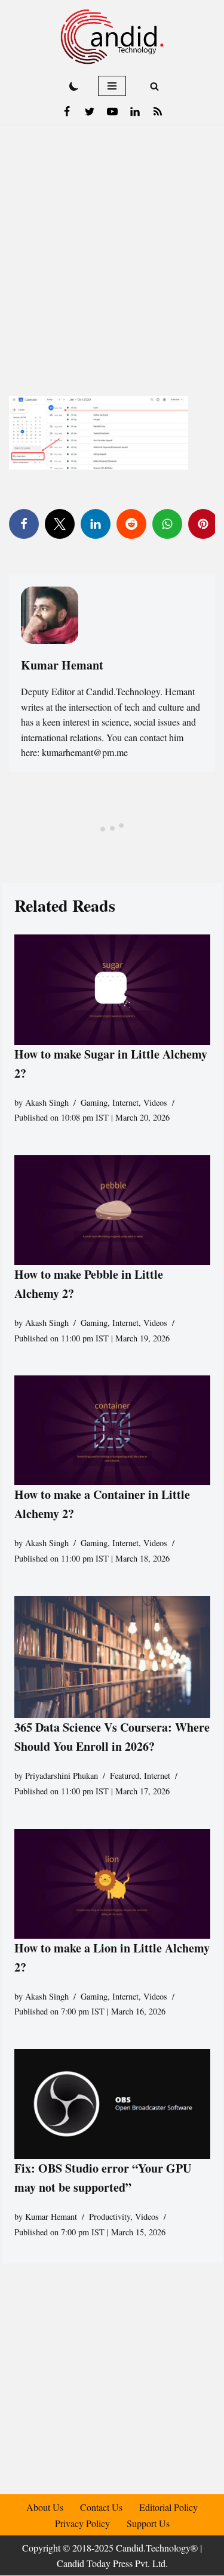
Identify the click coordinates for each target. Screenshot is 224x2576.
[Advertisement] (112, 243)
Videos (155, 1102)
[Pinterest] (203, 524)
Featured (125, 1776)
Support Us (148, 2523)
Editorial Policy (168, 2507)
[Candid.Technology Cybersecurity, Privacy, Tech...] (112, 37)
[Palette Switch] (74, 86)
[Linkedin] (135, 112)
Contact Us (101, 2507)
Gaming (94, 1102)
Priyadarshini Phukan (62, 1776)
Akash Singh (47, 1102)
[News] (158, 112)
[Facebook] (67, 112)
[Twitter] (90, 112)
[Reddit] (131, 524)
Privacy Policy (82, 2523)
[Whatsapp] (167, 524)
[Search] (154, 86)
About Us (45, 2507)
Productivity (110, 2216)
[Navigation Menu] (112, 86)
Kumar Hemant (51, 2216)
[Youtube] (112, 112)
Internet (125, 1102)
